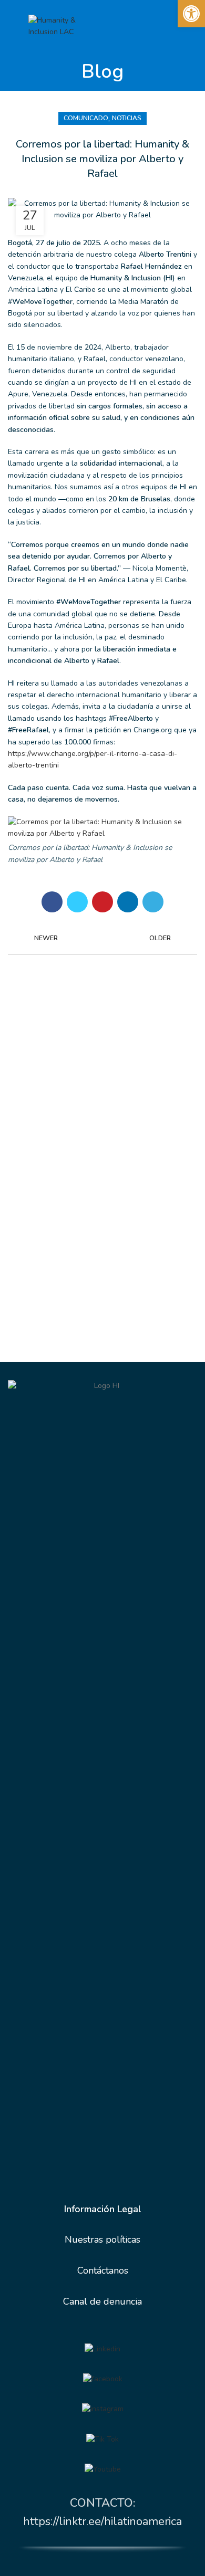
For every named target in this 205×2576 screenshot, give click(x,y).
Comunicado (86, 118)
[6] (103, 2469)
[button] (191, 14)
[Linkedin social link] (128, 902)
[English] (116, 24)
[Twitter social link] (77, 902)
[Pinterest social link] (102, 902)
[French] (129, 24)
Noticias (127, 118)
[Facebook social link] (52, 902)
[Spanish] (141, 24)
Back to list (102, 938)
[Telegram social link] (153, 902)
